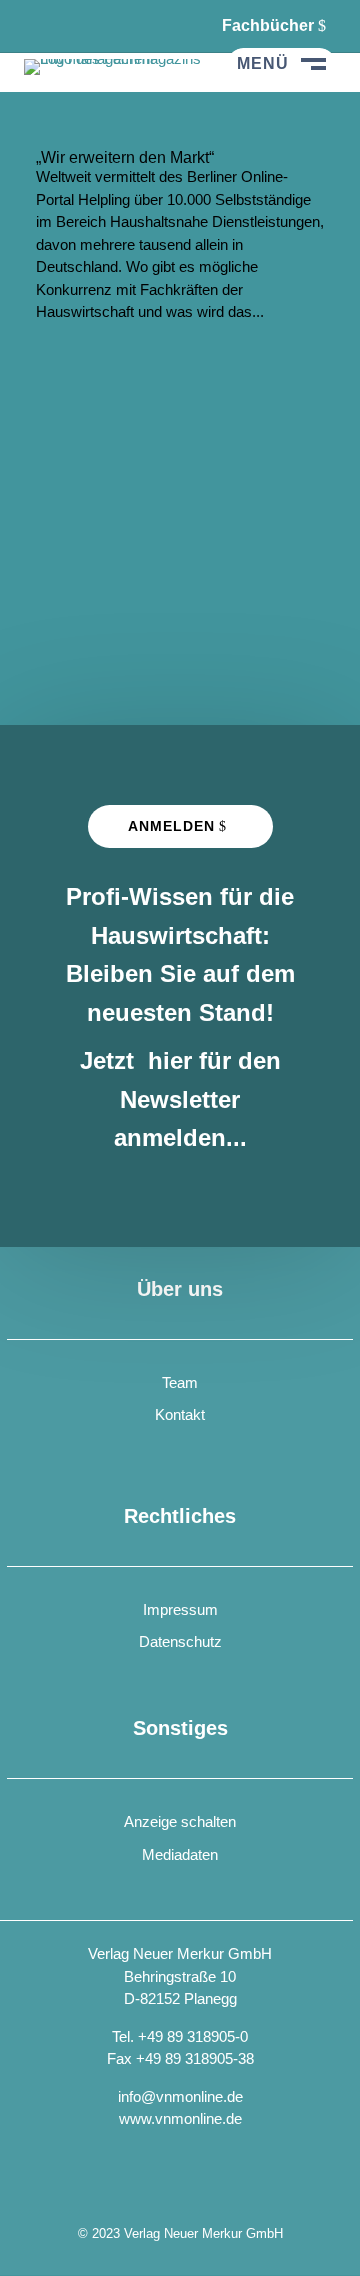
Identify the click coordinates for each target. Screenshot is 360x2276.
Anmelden (171, 826)
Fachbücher (268, 25)
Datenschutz (180, 1641)
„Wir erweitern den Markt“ (125, 157)
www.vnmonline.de (180, 2118)
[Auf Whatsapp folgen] (90, 26)
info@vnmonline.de (180, 2096)
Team (180, 1382)
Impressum (180, 1609)
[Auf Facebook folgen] (40, 26)
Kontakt (180, 1414)
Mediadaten (180, 1854)
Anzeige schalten (180, 1821)
